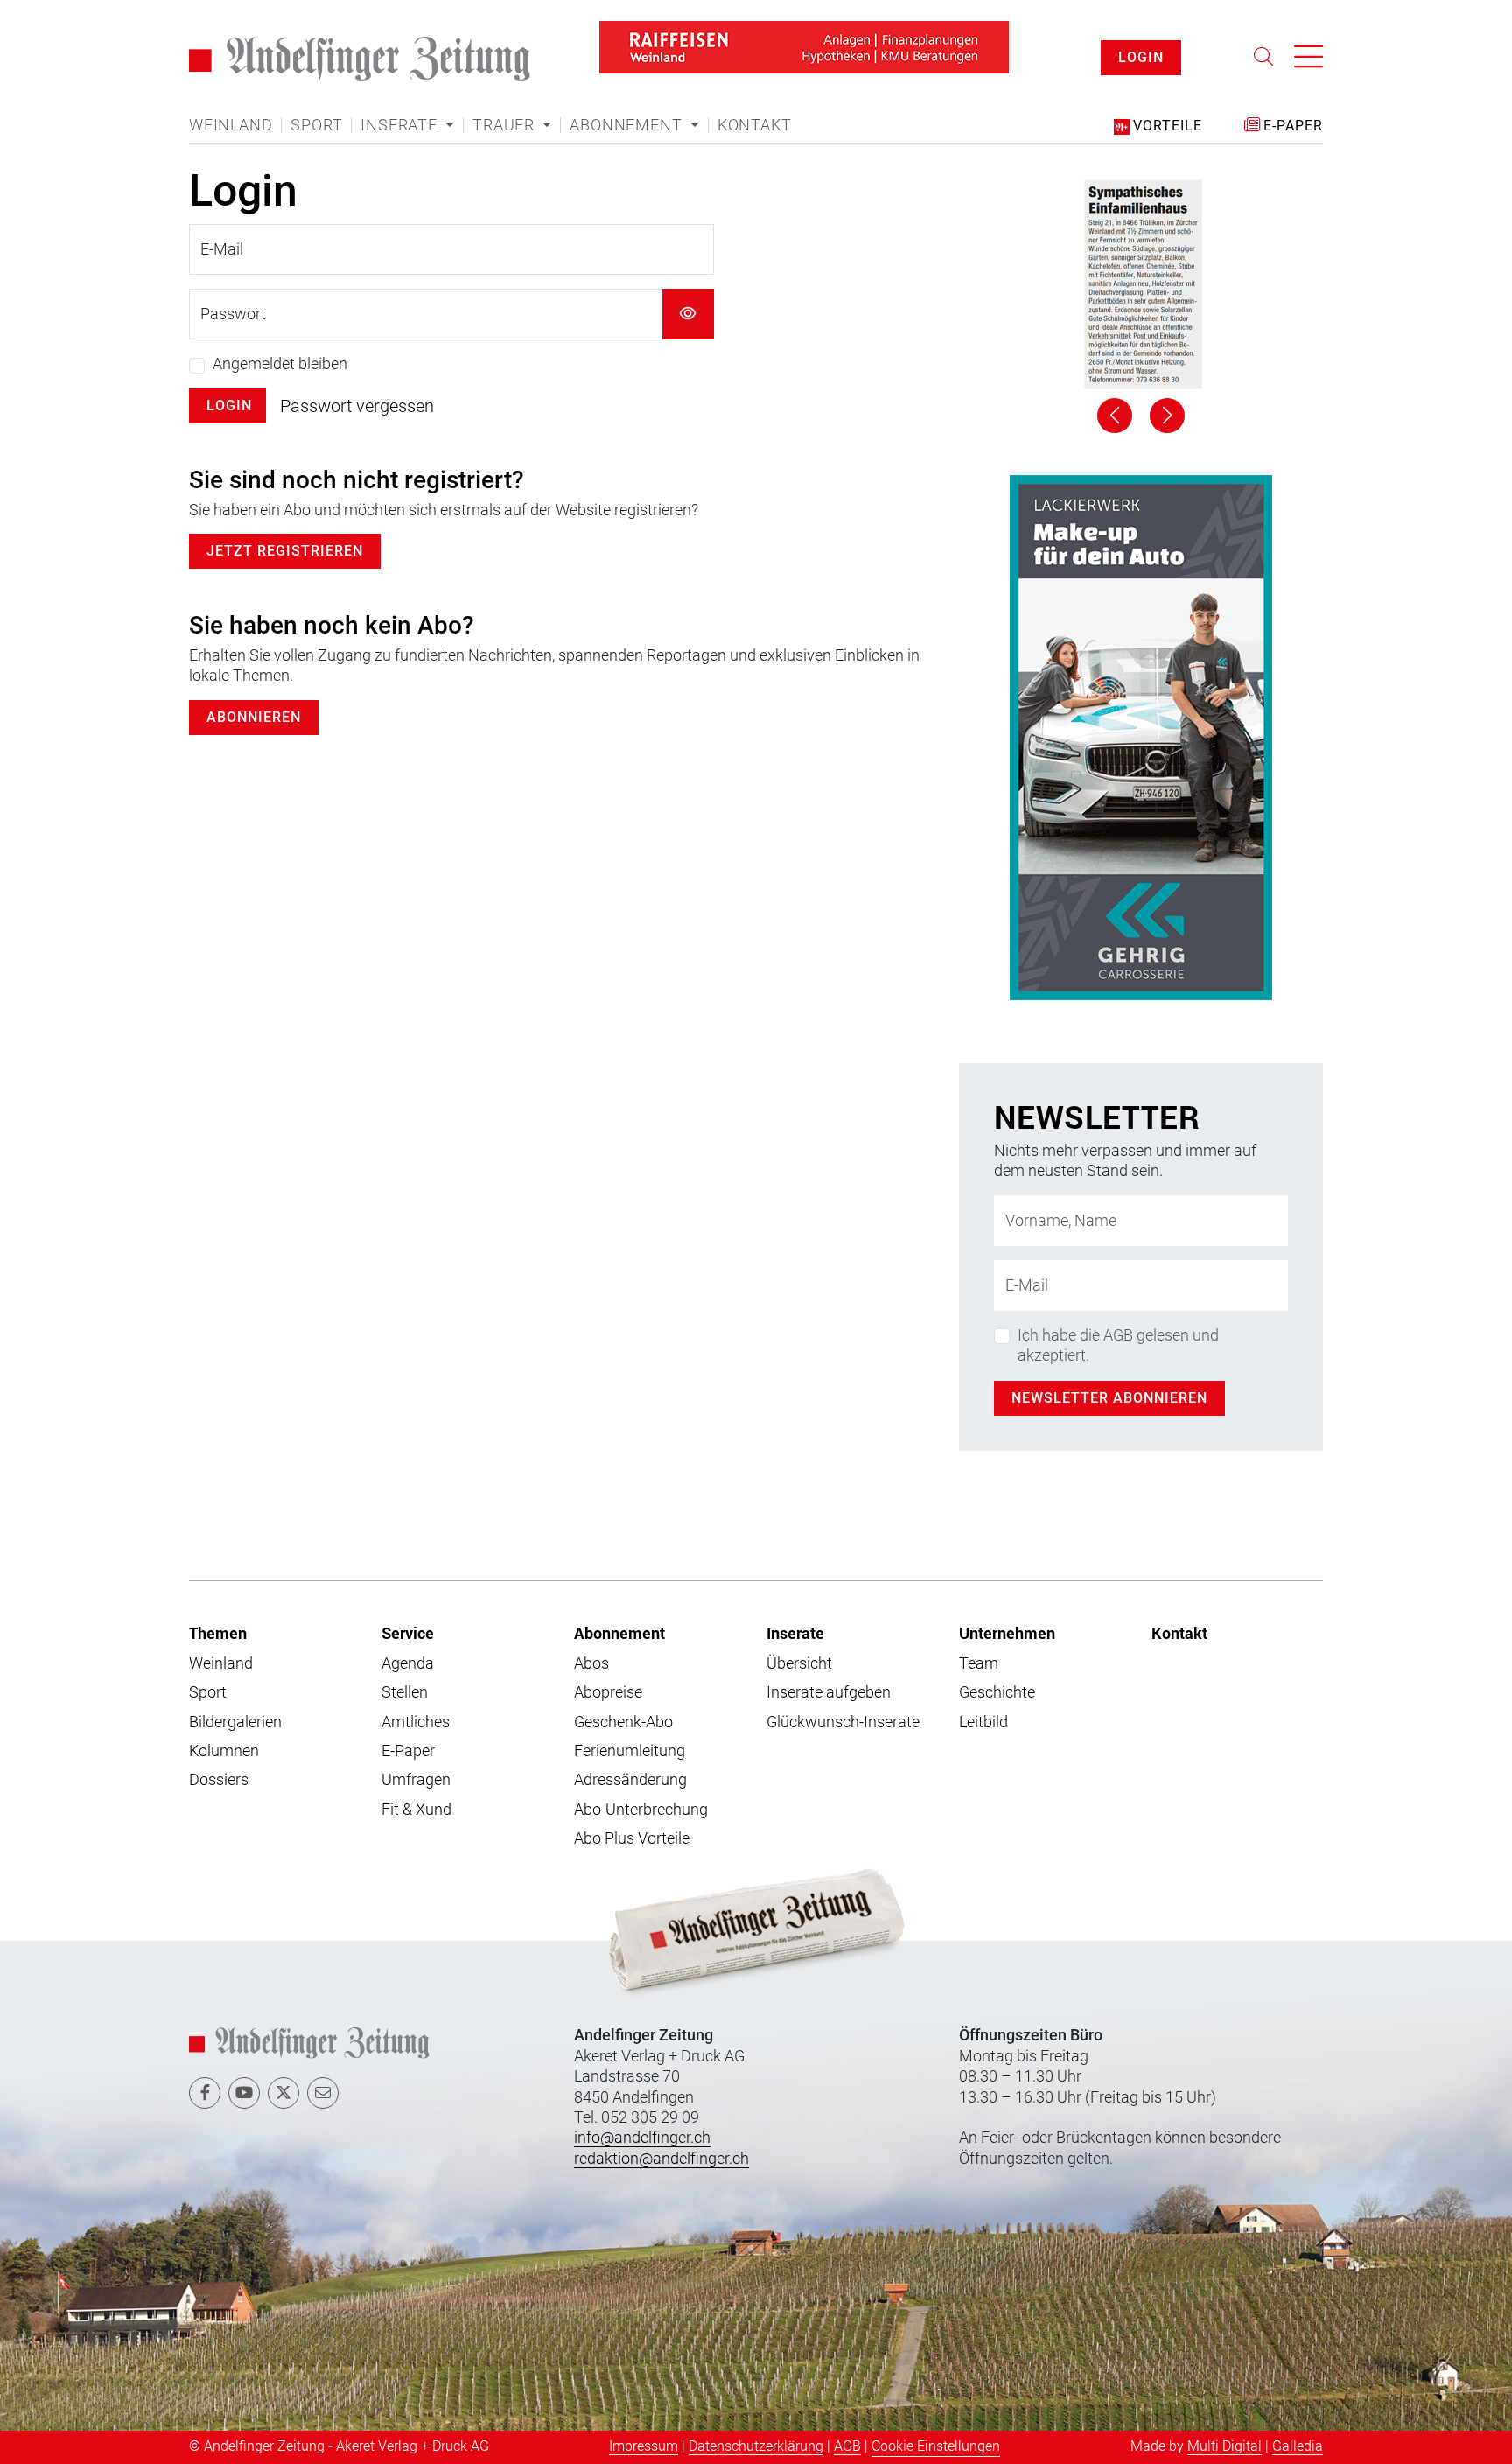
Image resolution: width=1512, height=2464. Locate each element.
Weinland (231, 101)
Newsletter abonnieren (1109, 869)
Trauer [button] (506, 101)
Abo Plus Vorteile (632, 1309)
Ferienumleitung (630, 1222)
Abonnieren (254, 693)
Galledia (1298, 1918)
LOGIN (1141, 45)
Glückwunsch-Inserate (843, 1193)
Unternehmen (1007, 1104)
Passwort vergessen (357, 382)
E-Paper (408, 1222)
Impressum (644, 1918)
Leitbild (983, 1193)
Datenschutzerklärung (756, 1918)
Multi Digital (1225, 1918)
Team (979, 1134)
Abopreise (608, 1163)
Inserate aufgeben (829, 1163)
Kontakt (755, 101)
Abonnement (619, 1104)
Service (408, 1104)
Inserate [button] (401, 101)
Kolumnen (224, 1222)
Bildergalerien (235, 1193)
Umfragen (416, 1251)
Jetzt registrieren (285, 527)
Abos (591, 1134)
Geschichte (997, 1163)
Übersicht (799, 1134)
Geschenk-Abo (623, 1193)
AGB (847, 1918)
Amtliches (416, 1193)
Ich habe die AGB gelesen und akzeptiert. (1118, 816)
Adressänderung (630, 1251)
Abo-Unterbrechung (641, 1281)
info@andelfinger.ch (642, 1609)
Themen (218, 1104)
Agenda (408, 1134)
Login (229, 382)
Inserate (795, 1104)
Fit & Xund (416, 1281)
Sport (316, 101)
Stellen (405, 1163)
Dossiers (219, 1251)
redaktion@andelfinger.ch (661, 1630)
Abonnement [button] (628, 101)
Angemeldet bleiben (280, 340)
